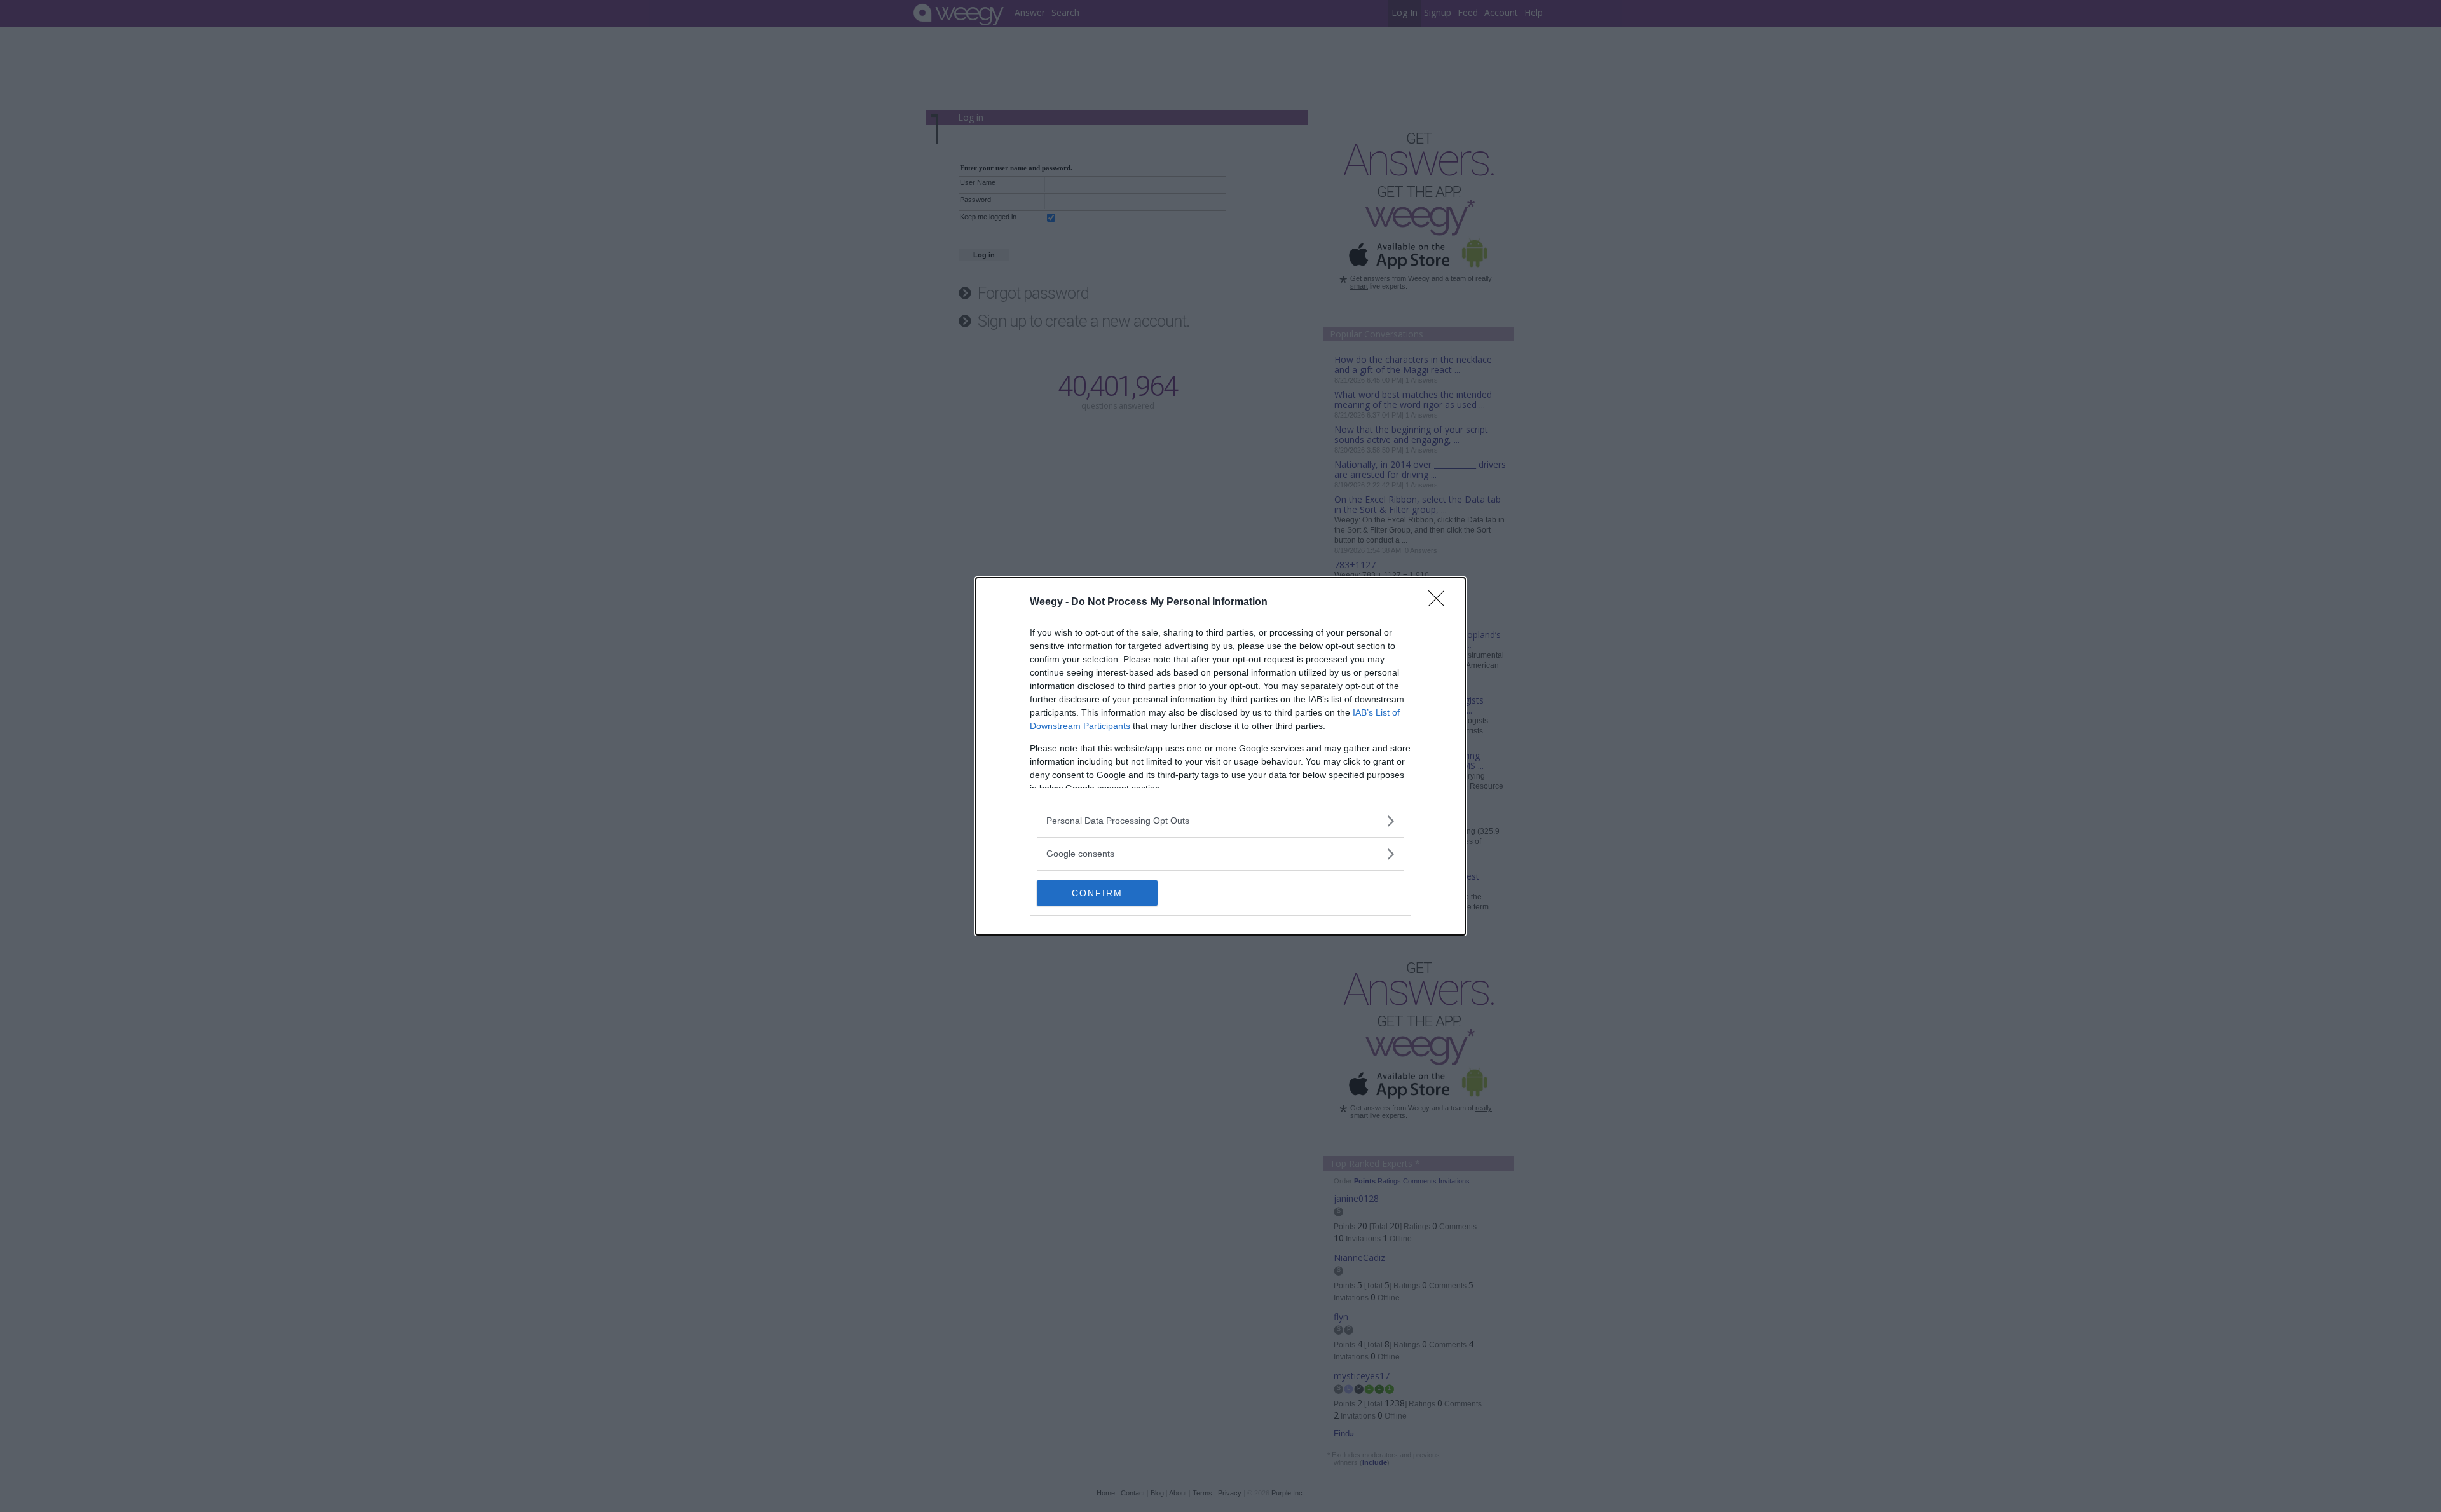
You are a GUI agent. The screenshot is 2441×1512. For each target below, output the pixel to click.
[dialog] (1220, 756)
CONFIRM (1097, 893)
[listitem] (1220, 821)
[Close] (1440, 603)
